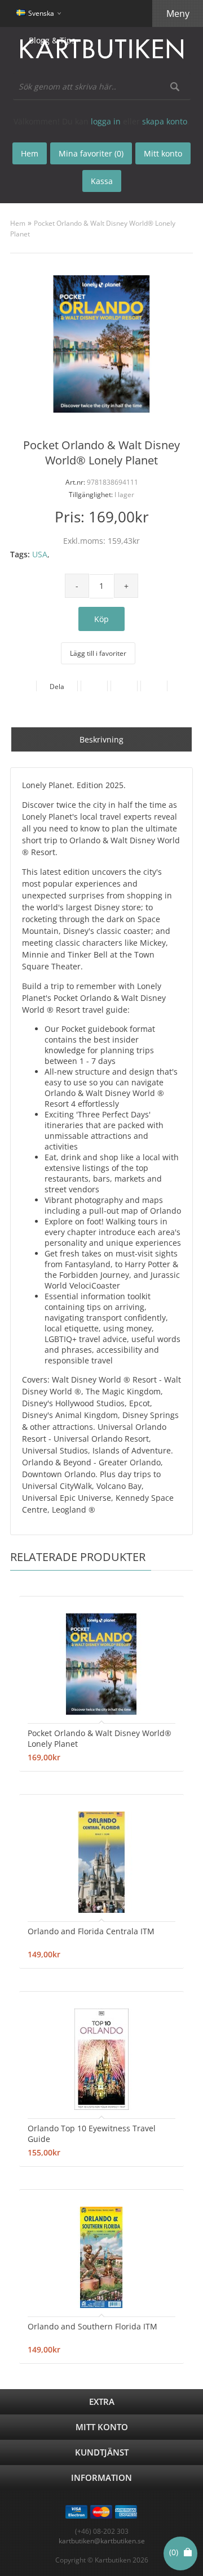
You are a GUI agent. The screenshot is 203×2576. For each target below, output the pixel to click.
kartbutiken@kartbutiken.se (102, 2541)
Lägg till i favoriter (98, 653)
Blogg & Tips (52, 40)
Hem (18, 223)
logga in (106, 121)
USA (40, 554)
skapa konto (165, 121)
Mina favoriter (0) (91, 153)
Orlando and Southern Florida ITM (92, 2326)
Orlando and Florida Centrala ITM (91, 1931)
